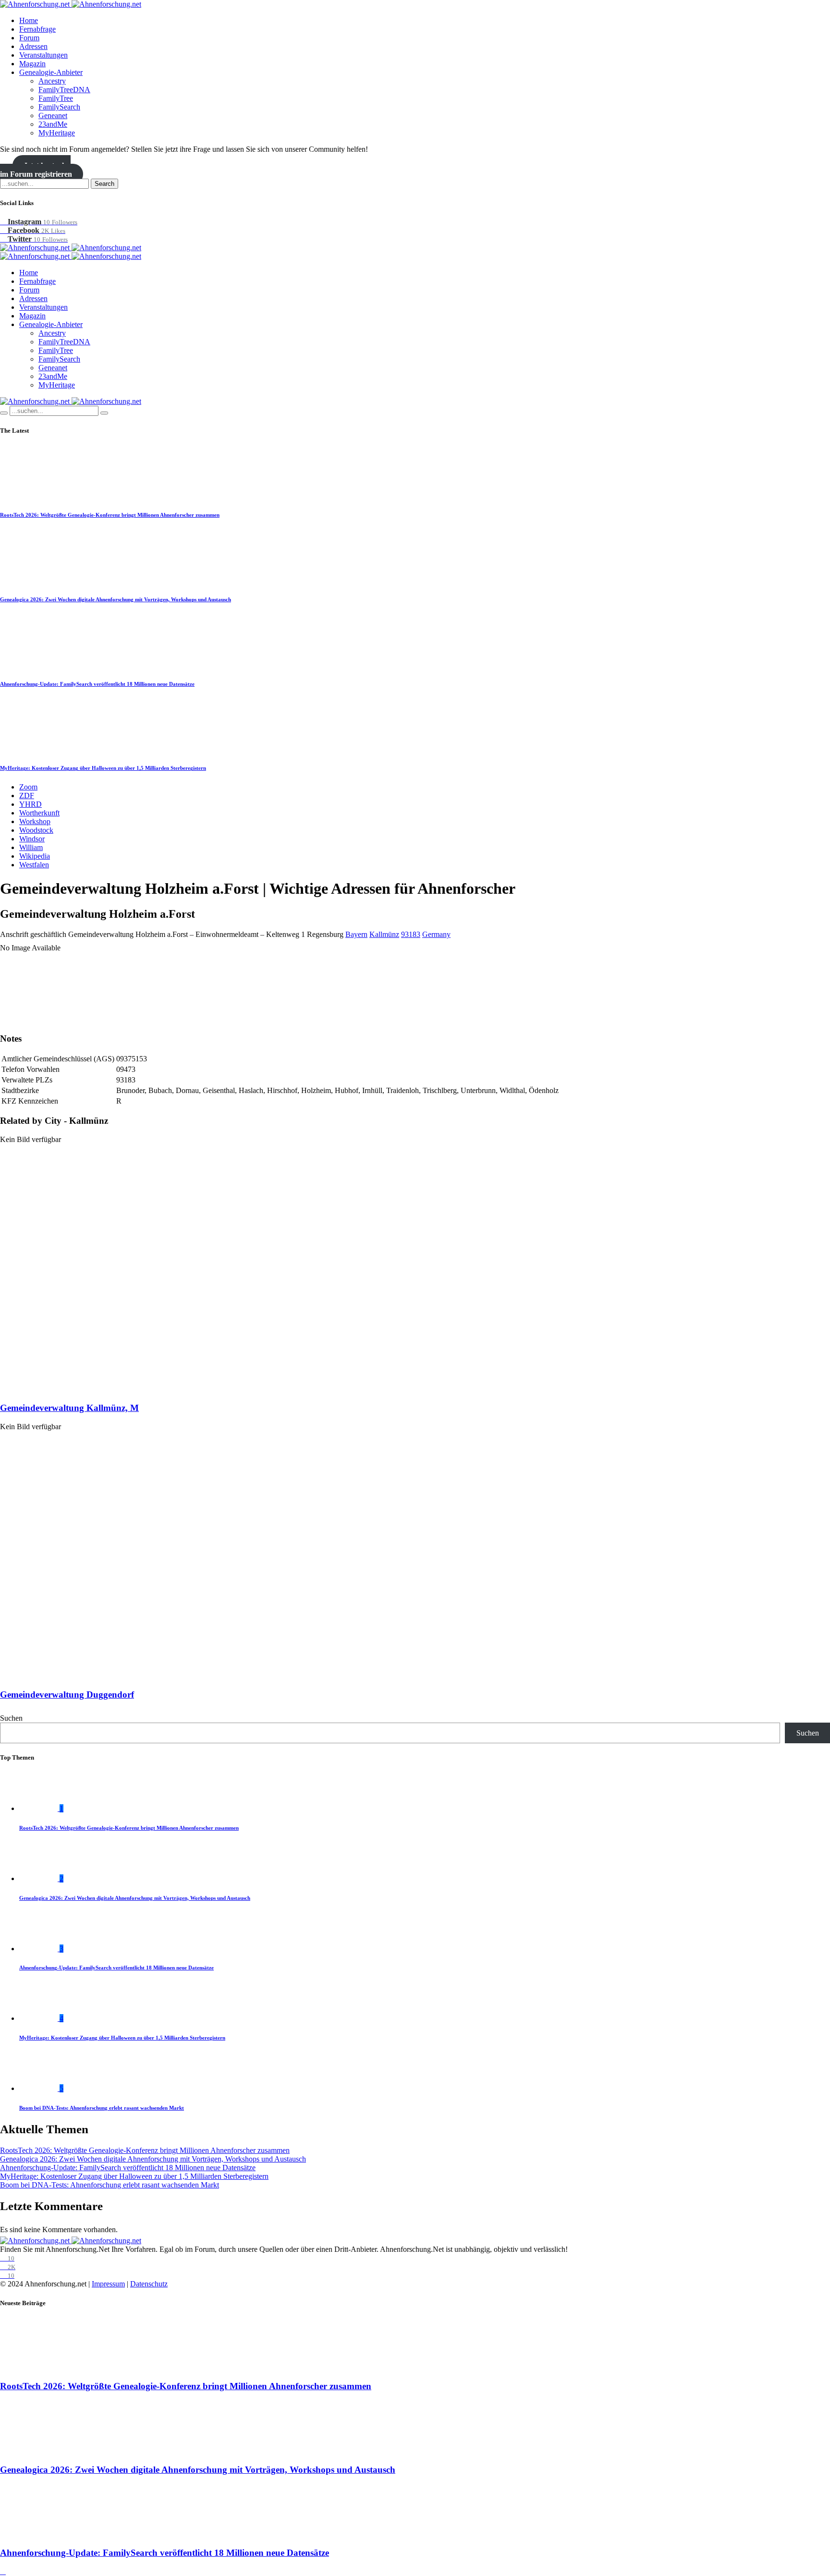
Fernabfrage (37, 29)
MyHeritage (57, 133)
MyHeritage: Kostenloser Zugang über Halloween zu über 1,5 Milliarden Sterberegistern (103, 768)
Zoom (28, 787)
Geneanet (53, 115)
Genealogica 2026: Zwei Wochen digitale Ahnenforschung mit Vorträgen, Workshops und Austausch (116, 599)
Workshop (35, 821)
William (31, 847)
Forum (29, 38)
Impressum (108, 2284)
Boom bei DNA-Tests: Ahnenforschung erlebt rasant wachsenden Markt (102, 2108)
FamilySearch (59, 107)
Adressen (33, 46)
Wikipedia (35, 856)
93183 (411, 934)
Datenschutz (149, 2284)
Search (104, 184)
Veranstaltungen (43, 55)
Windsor (32, 839)
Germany (436, 934)
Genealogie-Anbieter (51, 72)
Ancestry (52, 81)
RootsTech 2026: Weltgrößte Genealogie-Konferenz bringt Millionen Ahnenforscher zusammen (110, 515)
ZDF (27, 796)
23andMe (53, 124)
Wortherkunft (39, 813)
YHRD (31, 804)
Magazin (32, 64)
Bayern (356, 934)
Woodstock (36, 830)
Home (29, 20)
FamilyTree (56, 98)
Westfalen (34, 865)
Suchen (11, 1718)
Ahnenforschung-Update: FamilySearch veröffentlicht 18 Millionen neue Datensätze (97, 684)
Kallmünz (384, 934)
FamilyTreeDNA (64, 90)
